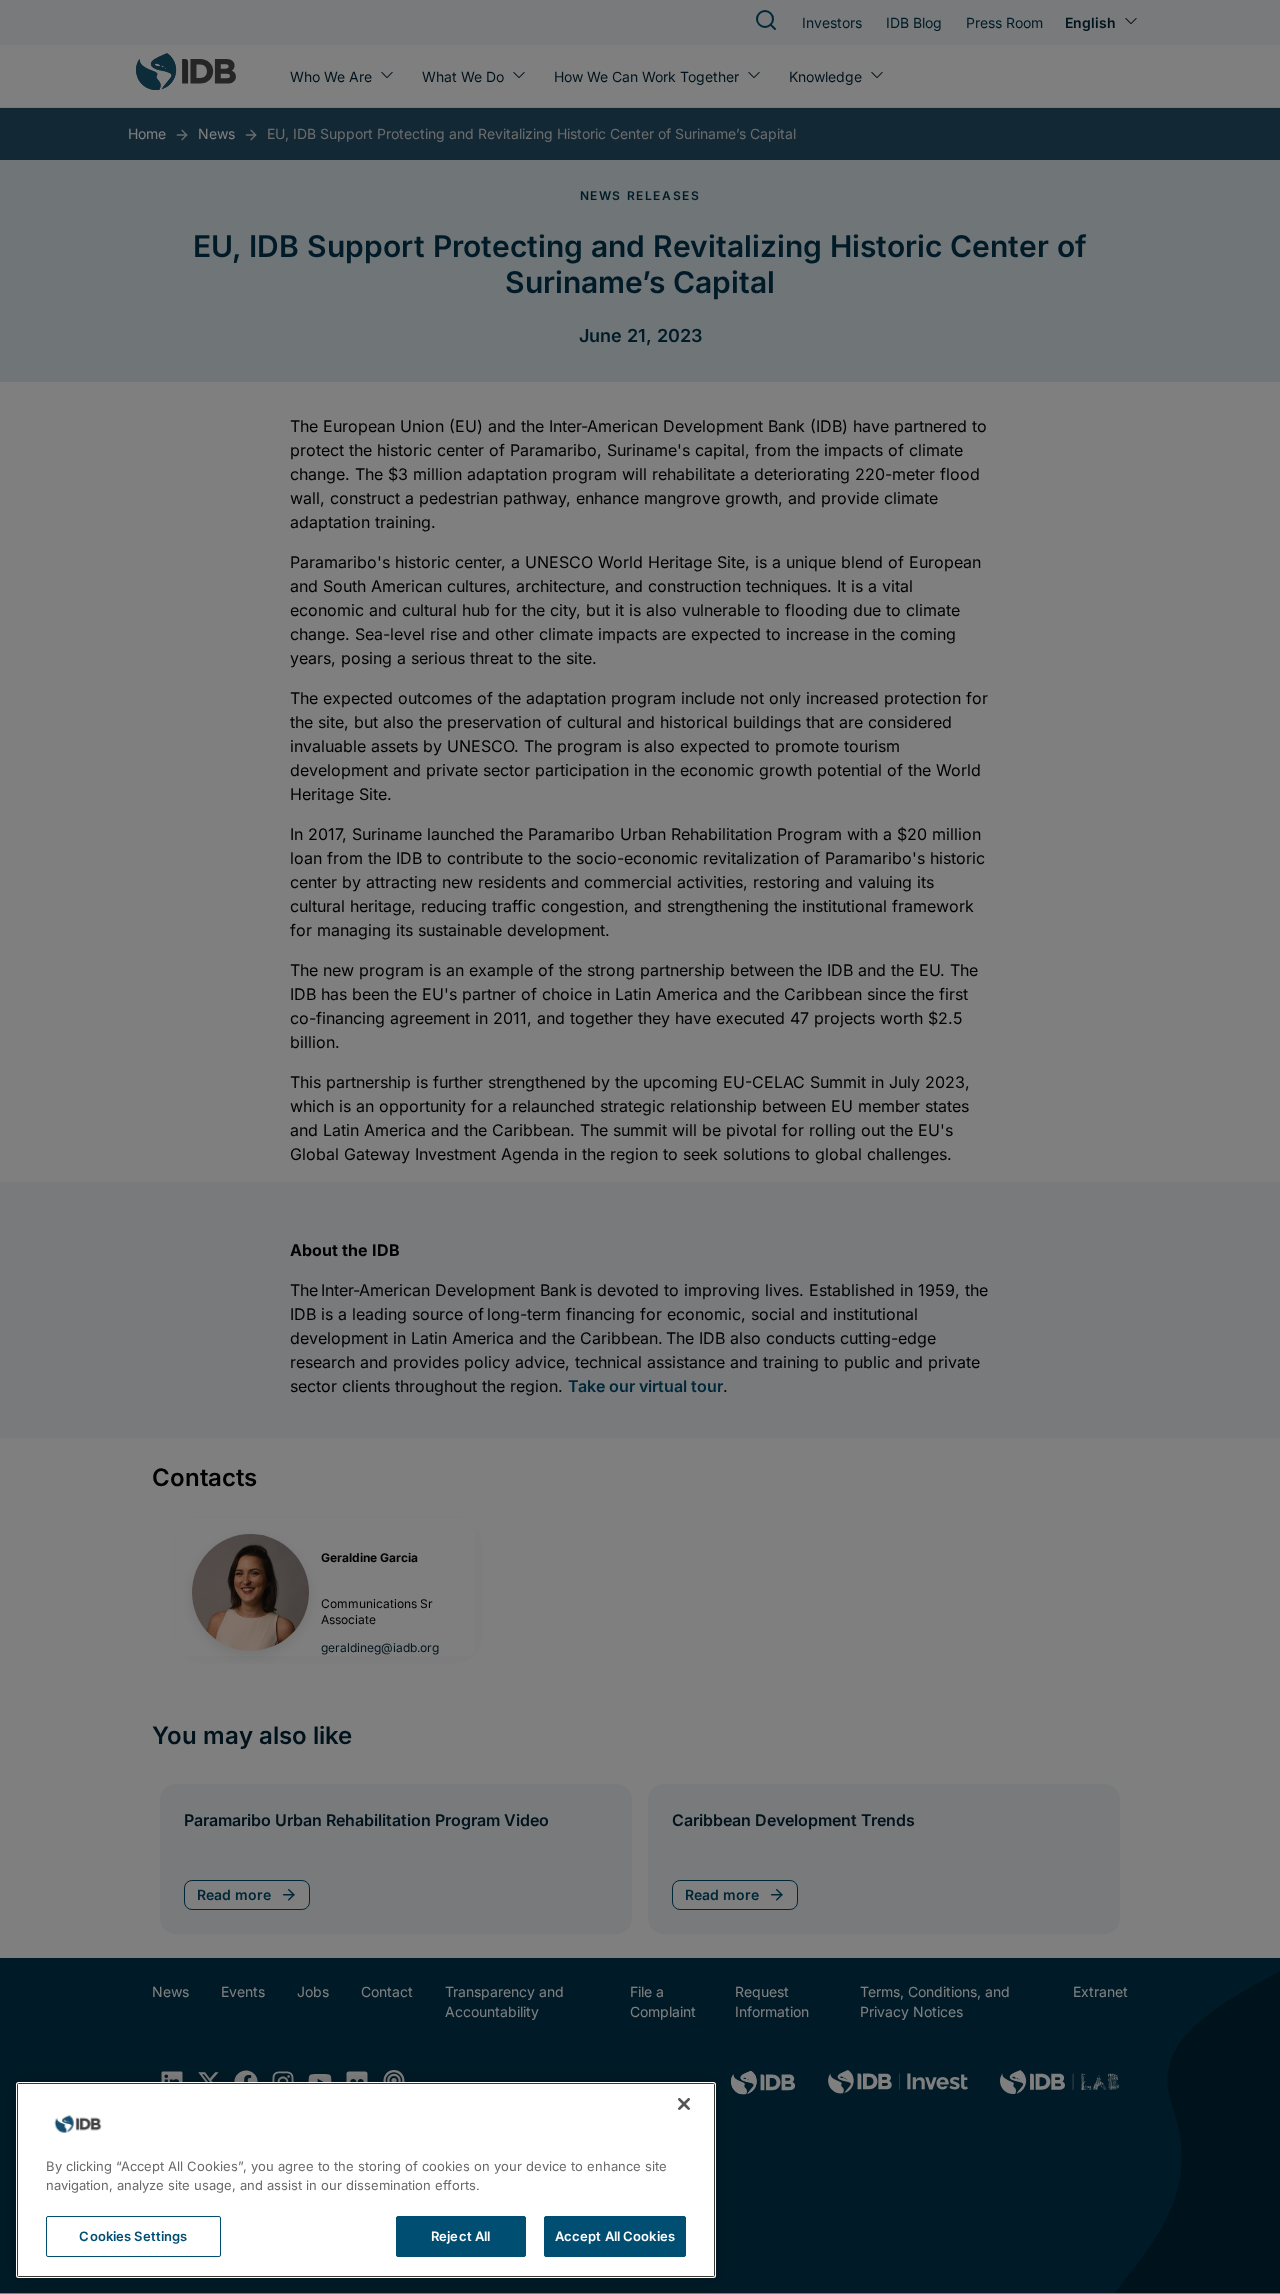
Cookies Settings (133, 2236)
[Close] (684, 2104)
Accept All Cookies (615, 2236)
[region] (366, 2180)
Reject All (460, 2236)
